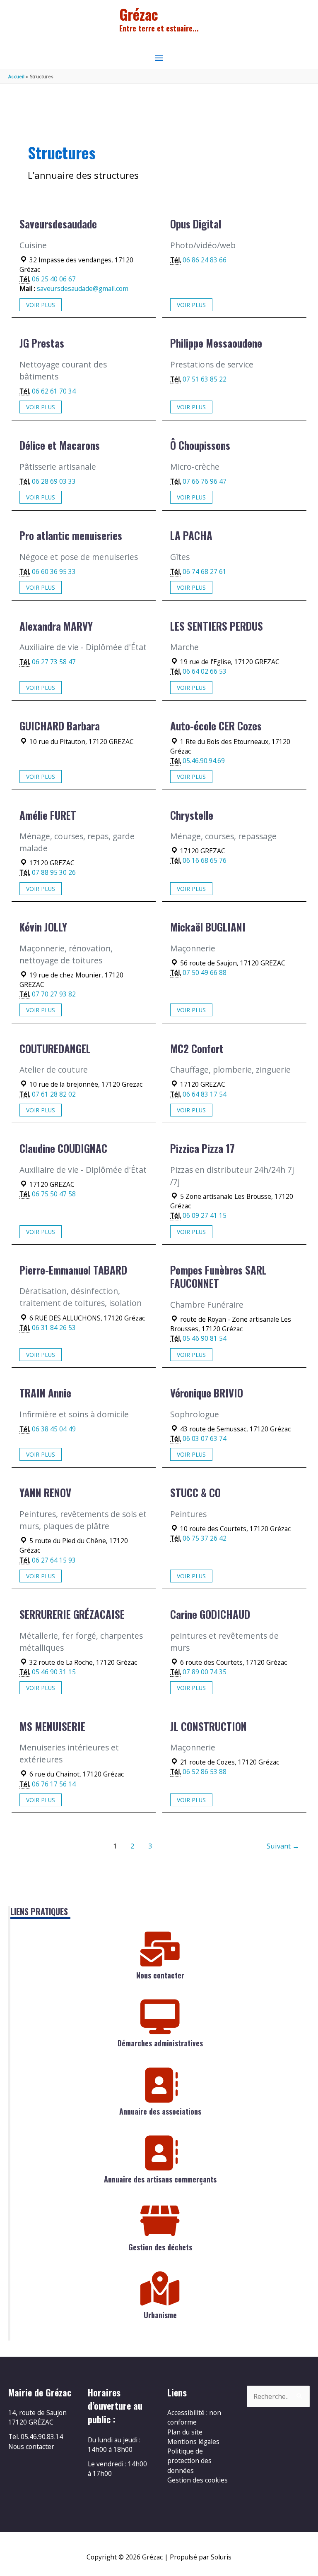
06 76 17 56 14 (54, 1784)
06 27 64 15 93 (54, 1560)
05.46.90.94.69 (204, 761)
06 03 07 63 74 (205, 1438)
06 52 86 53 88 (205, 1772)
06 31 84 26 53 (54, 1328)
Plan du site (185, 2432)
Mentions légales (193, 2442)
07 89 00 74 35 (205, 1672)
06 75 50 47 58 (54, 1194)
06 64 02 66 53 (205, 671)
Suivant (283, 1846)
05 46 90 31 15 (54, 1672)
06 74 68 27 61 (205, 571)
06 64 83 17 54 (205, 1094)
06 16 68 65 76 (205, 860)
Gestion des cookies (198, 2480)
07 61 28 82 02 (54, 1094)
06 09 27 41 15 (205, 1215)
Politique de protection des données (189, 2461)
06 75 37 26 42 (205, 1538)
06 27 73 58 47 (54, 662)
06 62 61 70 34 (54, 391)
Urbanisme (160, 2315)
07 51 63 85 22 (205, 379)
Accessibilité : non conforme (194, 2417)
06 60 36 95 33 (54, 571)
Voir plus (41, 305)
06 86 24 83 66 (205, 260)
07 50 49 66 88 (205, 972)
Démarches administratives (160, 2043)
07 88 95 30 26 (54, 872)
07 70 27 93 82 (54, 994)
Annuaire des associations (160, 2111)
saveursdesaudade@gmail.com (83, 288)
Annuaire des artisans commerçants (160, 2179)
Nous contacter (160, 1975)
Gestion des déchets (160, 2247)
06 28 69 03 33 (54, 481)
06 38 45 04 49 (54, 1429)
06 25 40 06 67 (54, 279)
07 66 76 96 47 (205, 481)
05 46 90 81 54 (205, 1338)
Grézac (139, 14)
